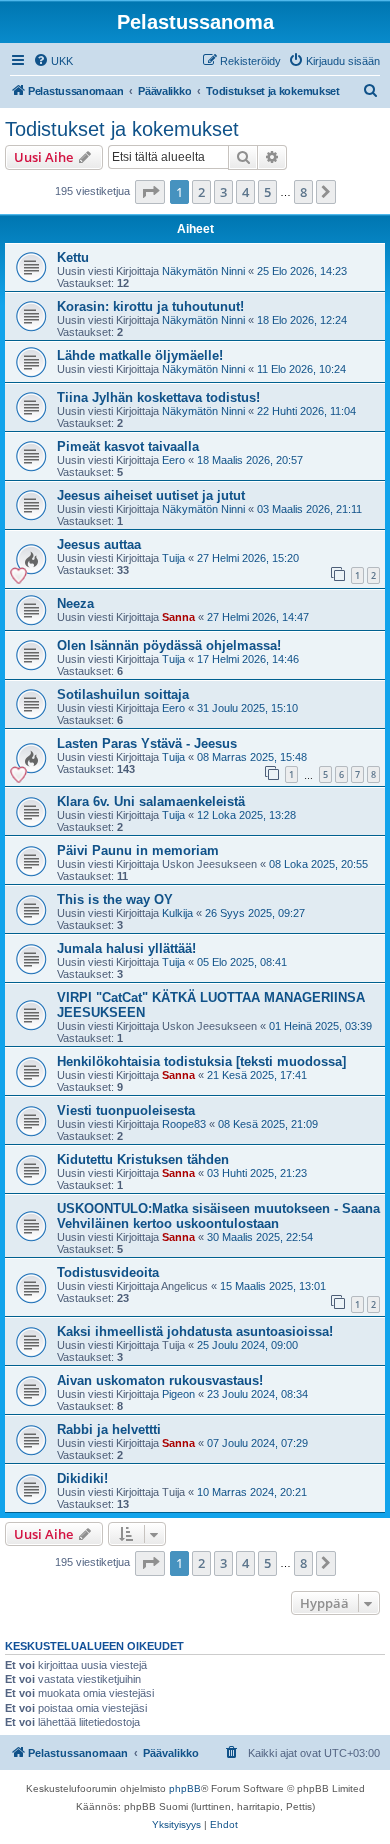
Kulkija (177, 913)
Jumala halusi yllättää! (126, 948)
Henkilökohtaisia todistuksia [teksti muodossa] (201, 1061)
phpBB (185, 1788)
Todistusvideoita (108, 1272)
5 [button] (267, 192)
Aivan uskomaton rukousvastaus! (160, 1380)
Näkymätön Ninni (203, 271)
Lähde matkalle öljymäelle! (140, 355)
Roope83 (184, 1124)
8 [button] (303, 192)
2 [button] (201, 192)
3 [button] (223, 192)
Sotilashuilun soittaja (123, 694)
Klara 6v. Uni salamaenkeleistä (151, 801)
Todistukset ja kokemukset (122, 129)
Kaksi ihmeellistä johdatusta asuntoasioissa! (195, 1331)
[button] (150, 192)
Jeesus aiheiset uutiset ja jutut (151, 495)
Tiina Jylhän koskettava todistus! (158, 397)
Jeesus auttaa (99, 544)
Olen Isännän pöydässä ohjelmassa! (169, 645)
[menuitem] (53, 61)
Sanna (178, 617)
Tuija (173, 558)
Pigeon (178, 1394)
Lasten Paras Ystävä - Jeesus (147, 743)
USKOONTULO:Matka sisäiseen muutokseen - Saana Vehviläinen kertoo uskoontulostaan (218, 1216)
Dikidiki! (82, 1478)
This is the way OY (115, 899)
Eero (173, 460)
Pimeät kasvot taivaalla (128, 446)
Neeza (75, 603)
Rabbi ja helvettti (109, 1429)
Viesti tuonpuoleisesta (126, 1110)
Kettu (73, 257)
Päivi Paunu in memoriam (138, 850)
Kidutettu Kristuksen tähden (143, 1159)
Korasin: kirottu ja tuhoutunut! (150, 306)
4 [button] (245, 192)
